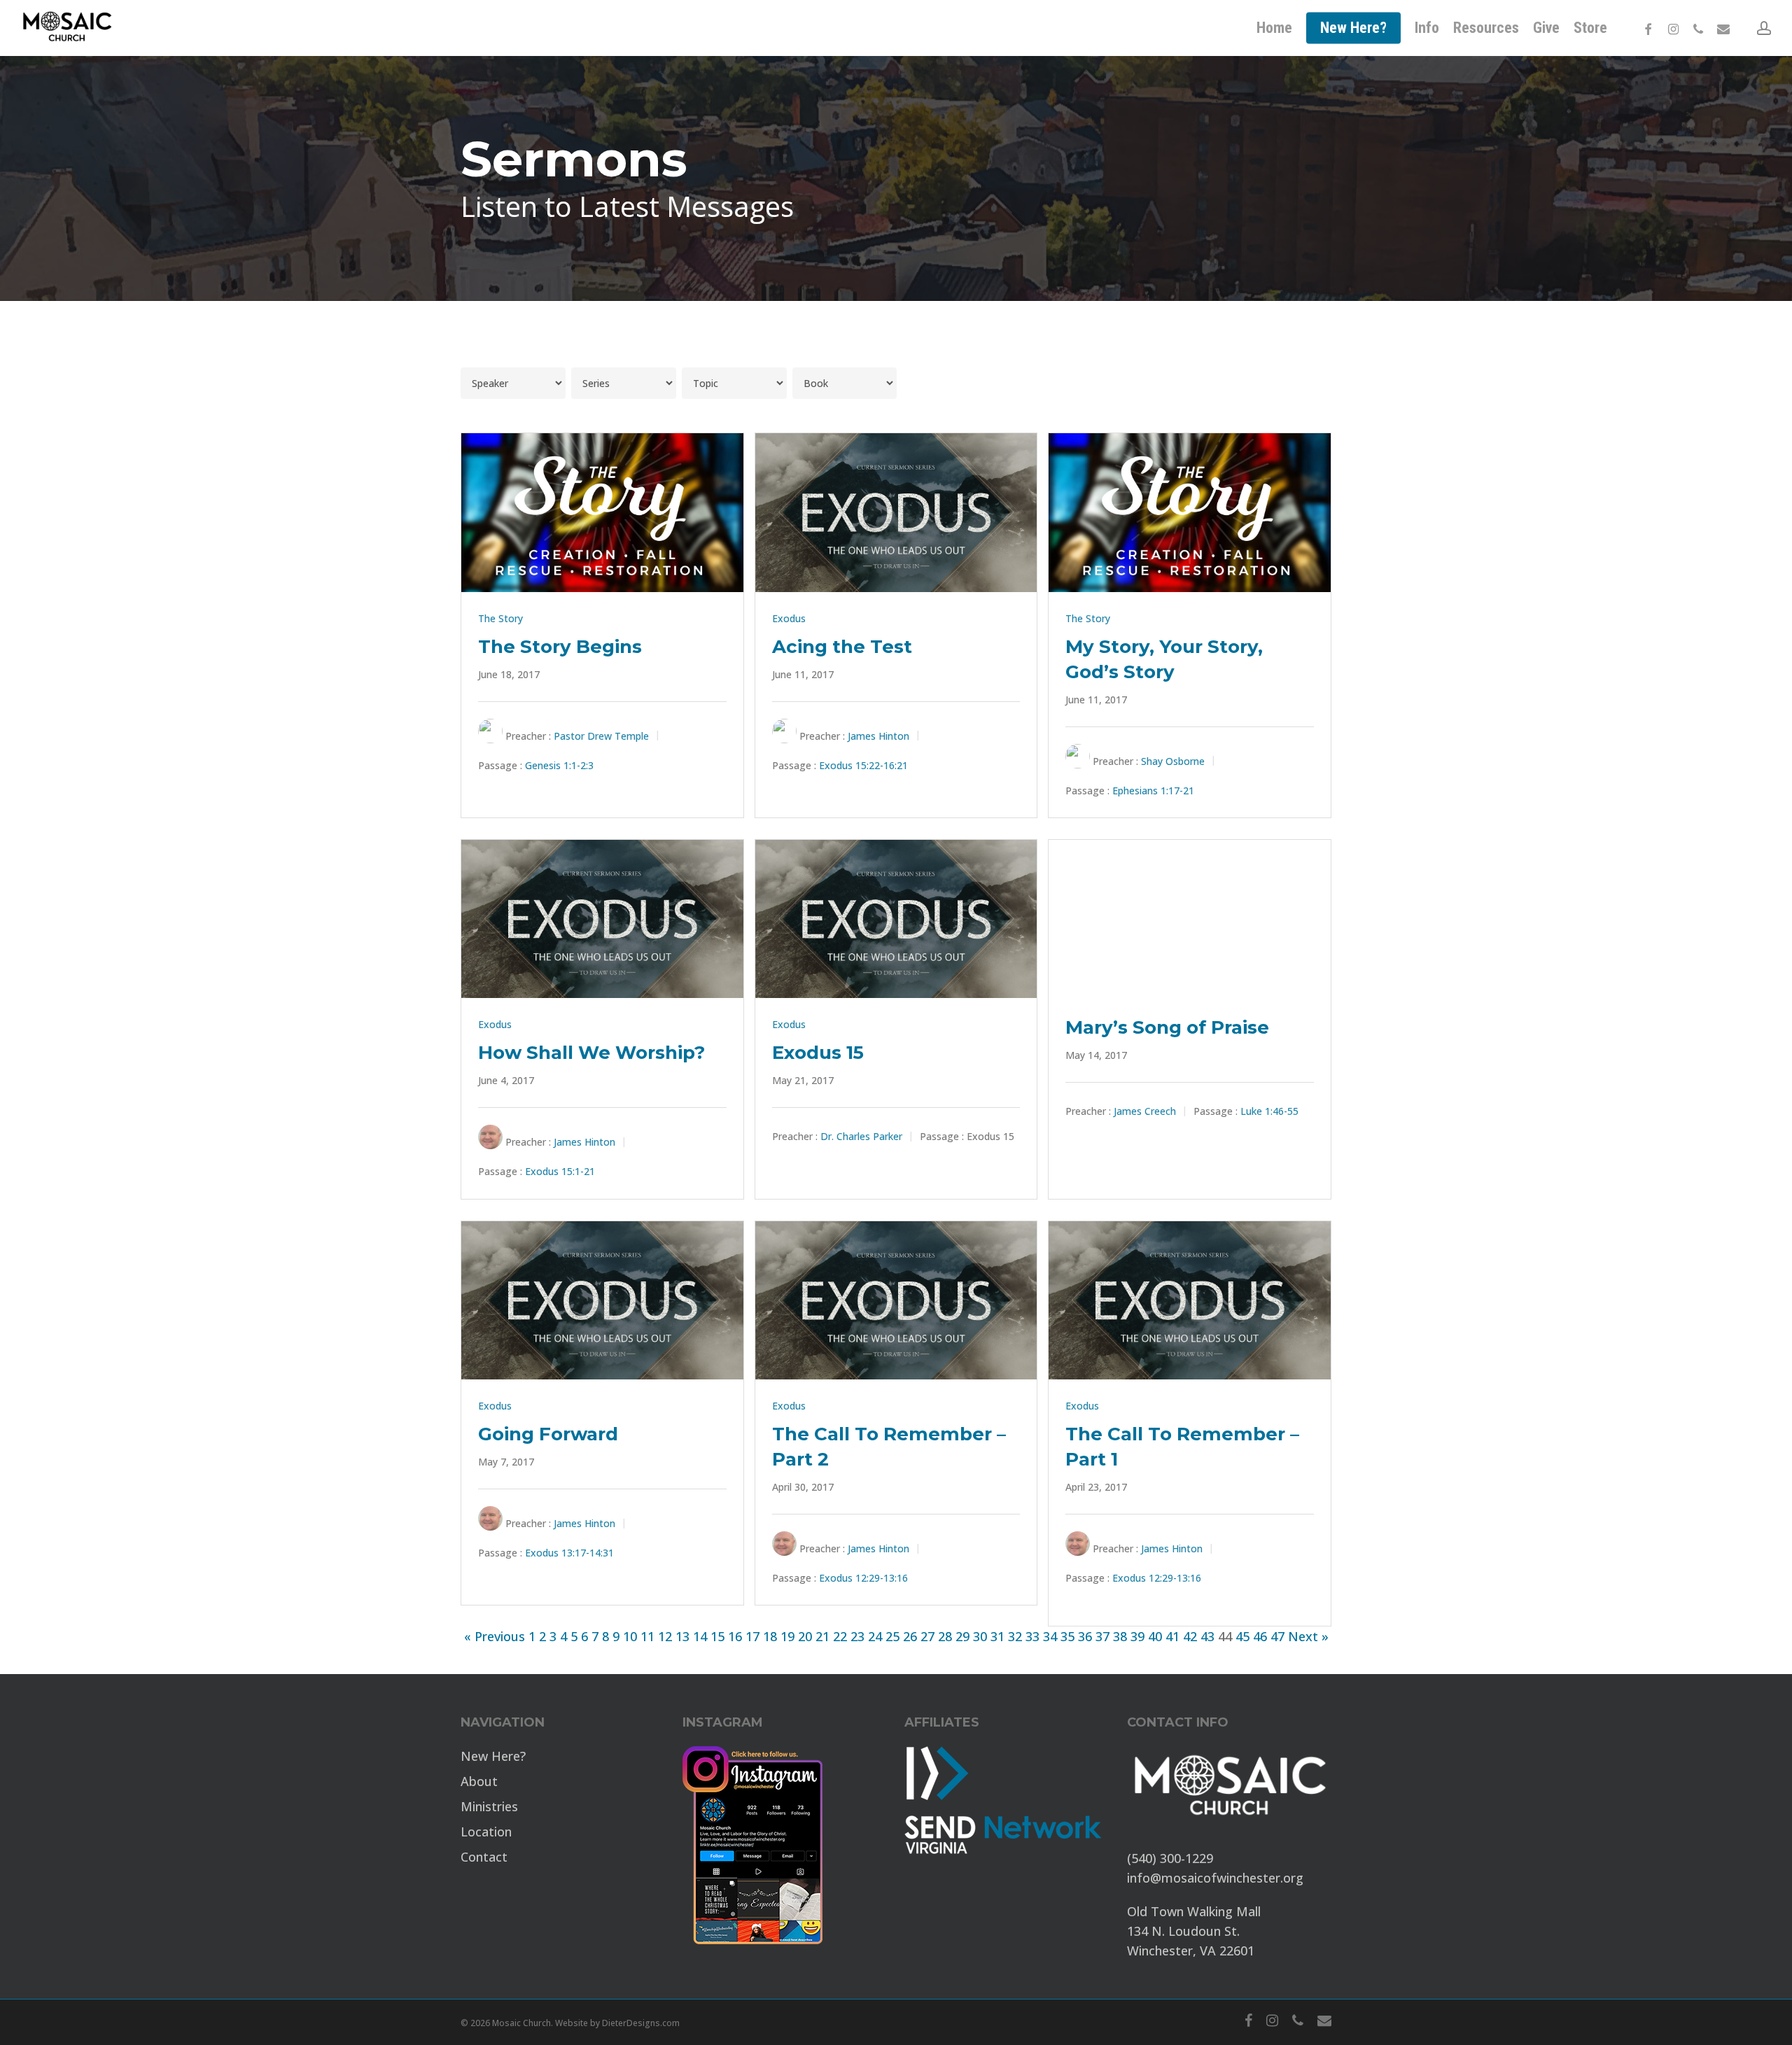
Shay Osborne (1173, 761)
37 (1102, 1636)
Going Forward (548, 1434)
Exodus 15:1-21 (560, 1172)
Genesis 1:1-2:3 (559, 765)
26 (910, 1636)
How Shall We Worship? (591, 1053)
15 (717, 1636)
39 (1137, 1636)
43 (1207, 1636)
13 (682, 1636)
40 (1155, 1636)
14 (700, 1636)
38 (1120, 1636)
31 (997, 1636)
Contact (484, 1857)
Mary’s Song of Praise (1167, 1027)
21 (822, 1636)
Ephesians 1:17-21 (1153, 790)
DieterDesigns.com (641, 2023)
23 (857, 1636)
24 (875, 1636)
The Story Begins (560, 647)
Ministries (489, 1806)
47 (1277, 1636)
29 (962, 1636)
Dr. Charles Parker (861, 1137)
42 (1190, 1636)
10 (630, 1636)
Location (486, 1832)
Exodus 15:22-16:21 (863, 765)
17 (752, 1636)
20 (805, 1636)
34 (1050, 1636)
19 (787, 1636)
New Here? (493, 1756)
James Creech (1145, 1112)
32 (1015, 1636)
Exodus (789, 618)
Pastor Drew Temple (601, 736)
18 (770, 1636)
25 (892, 1636)
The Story (500, 618)
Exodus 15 (818, 1053)
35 (1067, 1636)
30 (980, 1636)
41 (1172, 1636)
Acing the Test (842, 647)
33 (1032, 1636)
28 (945, 1636)
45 (1242, 1636)
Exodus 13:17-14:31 (569, 1553)
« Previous (495, 1636)
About (479, 1781)
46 (1260, 1636)
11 (647, 1636)
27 (927, 1636)
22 (840, 1636)
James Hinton (878, 736)
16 (735, 1636)
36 (1085, 1636)
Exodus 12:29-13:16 (863, 1578)
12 (665, 1636)
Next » (1308, 1636)
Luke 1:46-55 (1269, 1112)
